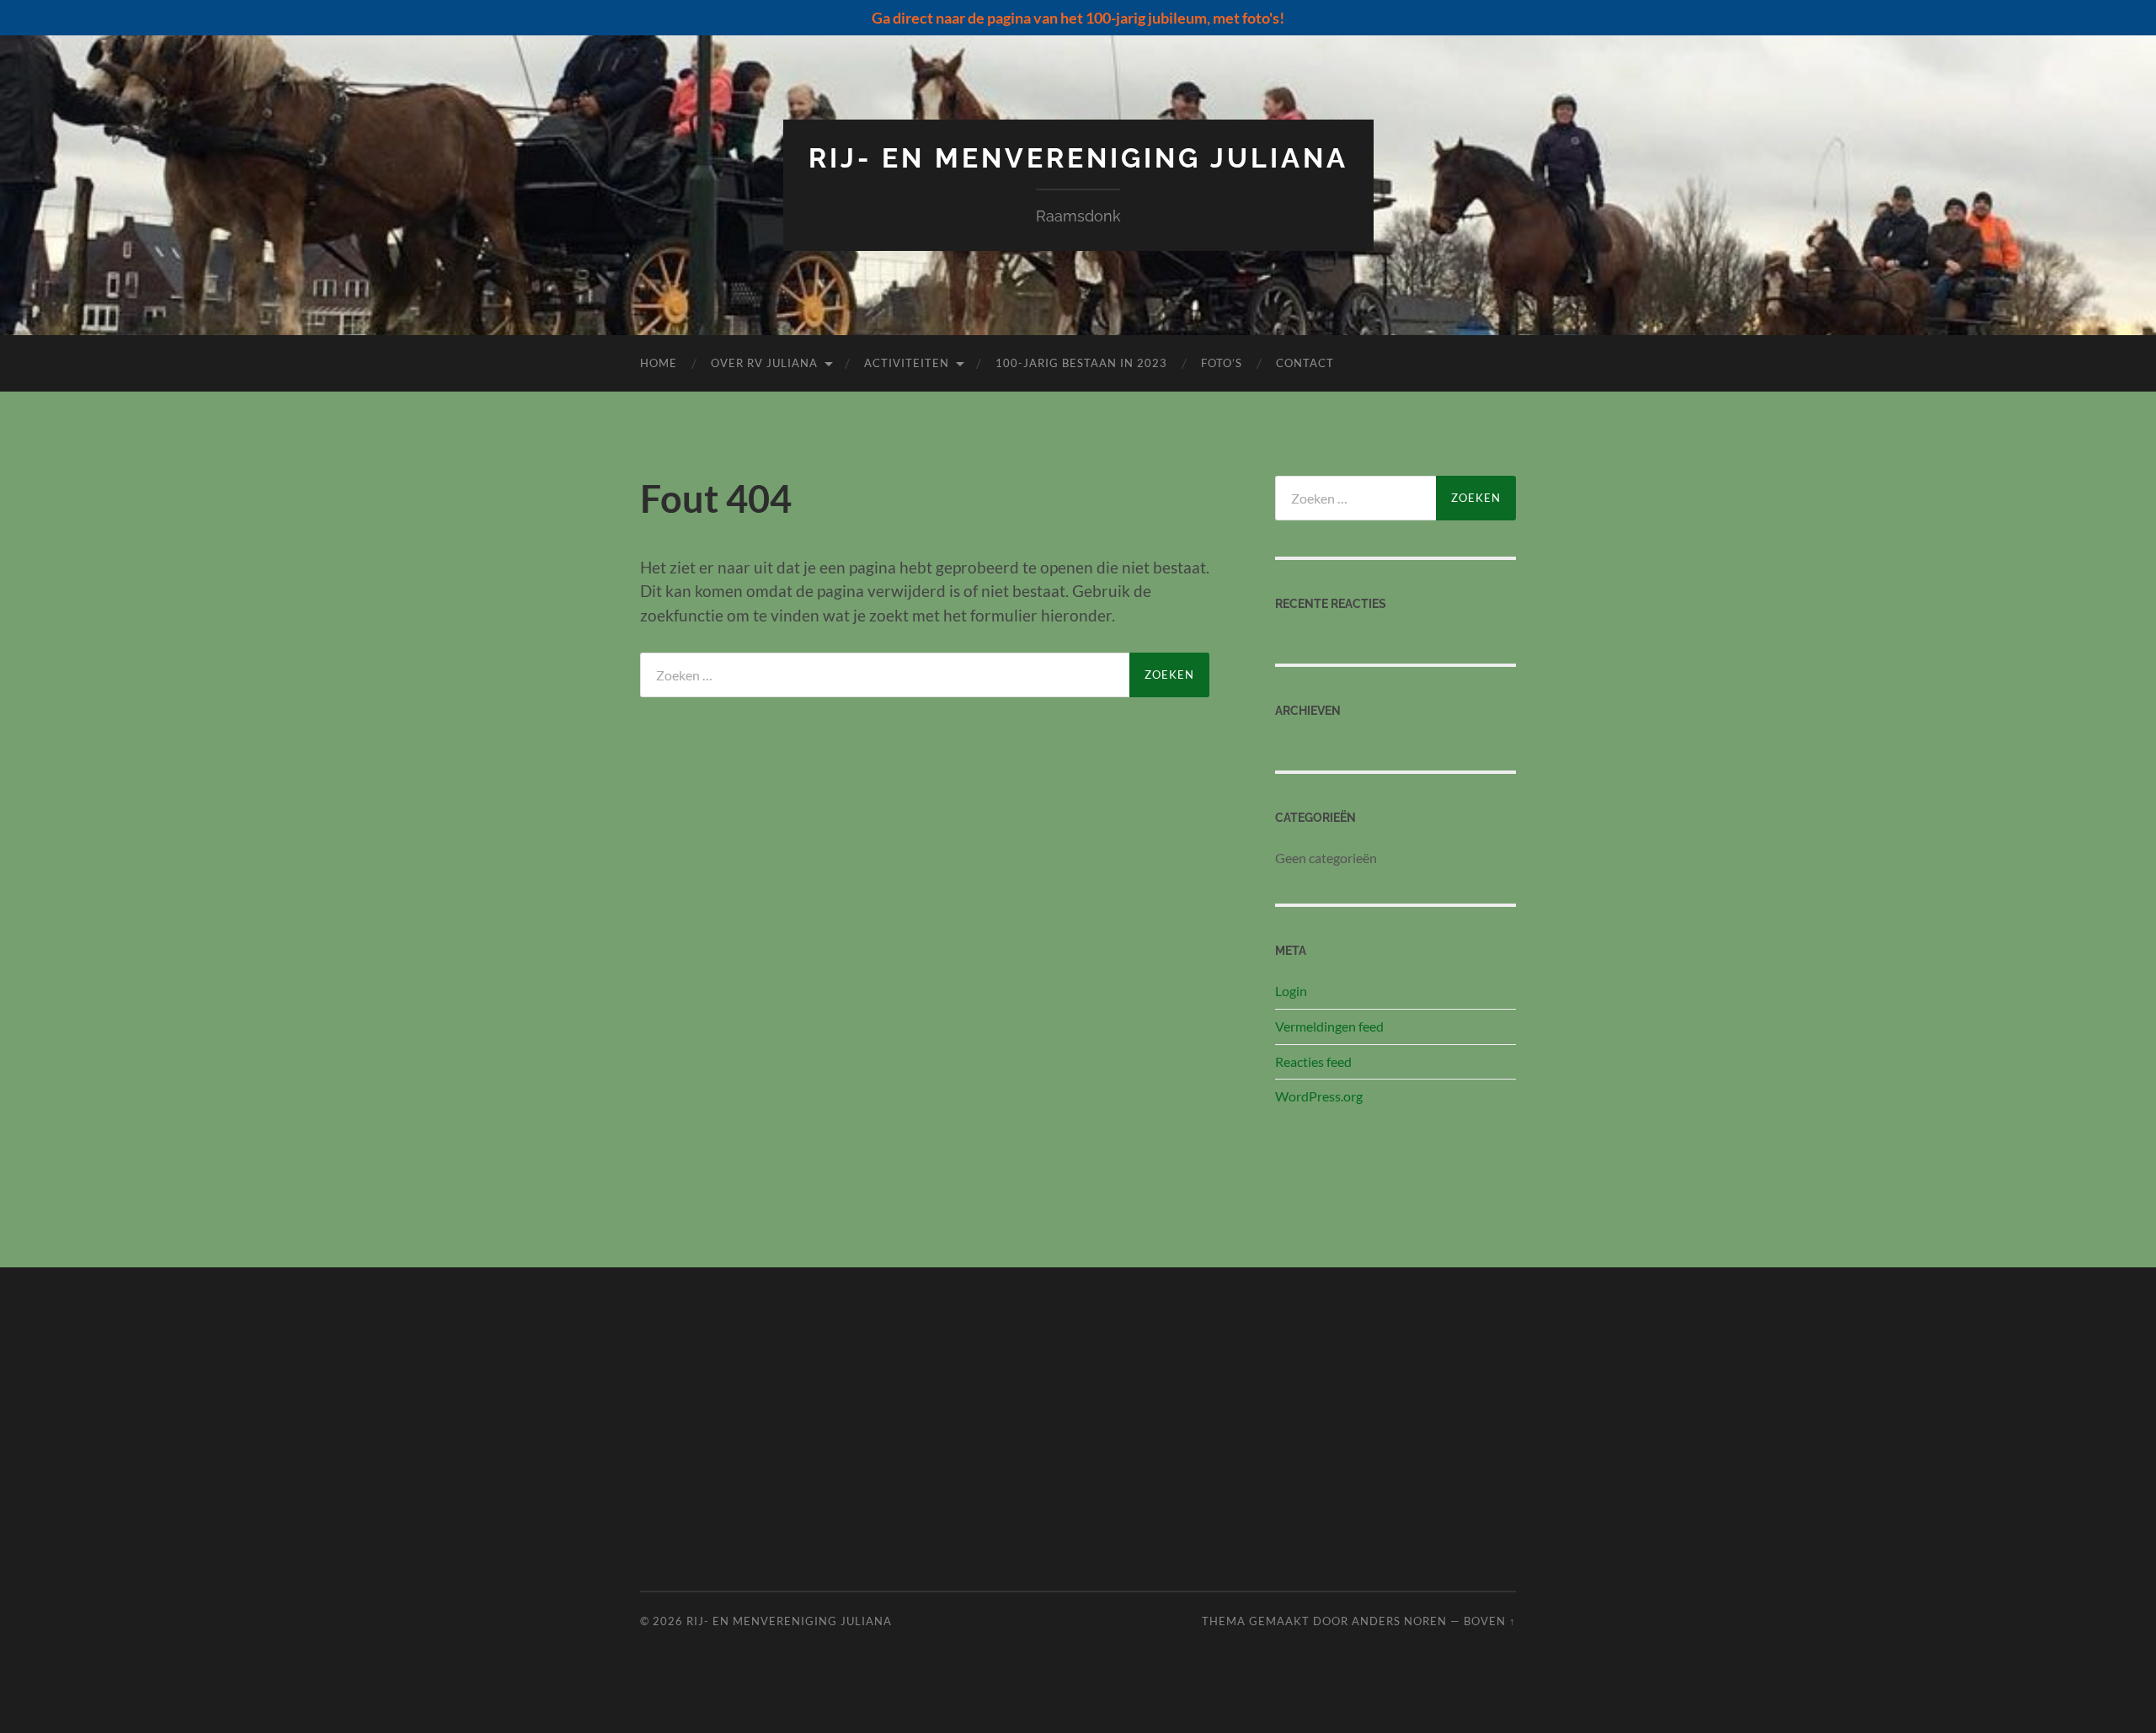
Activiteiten (907, 363)
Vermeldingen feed (1329, 1026)
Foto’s (1222, 363)
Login (1291, 991)
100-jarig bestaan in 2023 (1081, 363)
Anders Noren (1399, 1621)
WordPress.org (1319, 1096)
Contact (1305, 363)
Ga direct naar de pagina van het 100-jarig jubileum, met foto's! (1078, 18)
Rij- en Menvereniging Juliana (1078, 158)
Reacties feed (1313, 1061)
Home (659, 363)
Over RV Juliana (764, 363)
